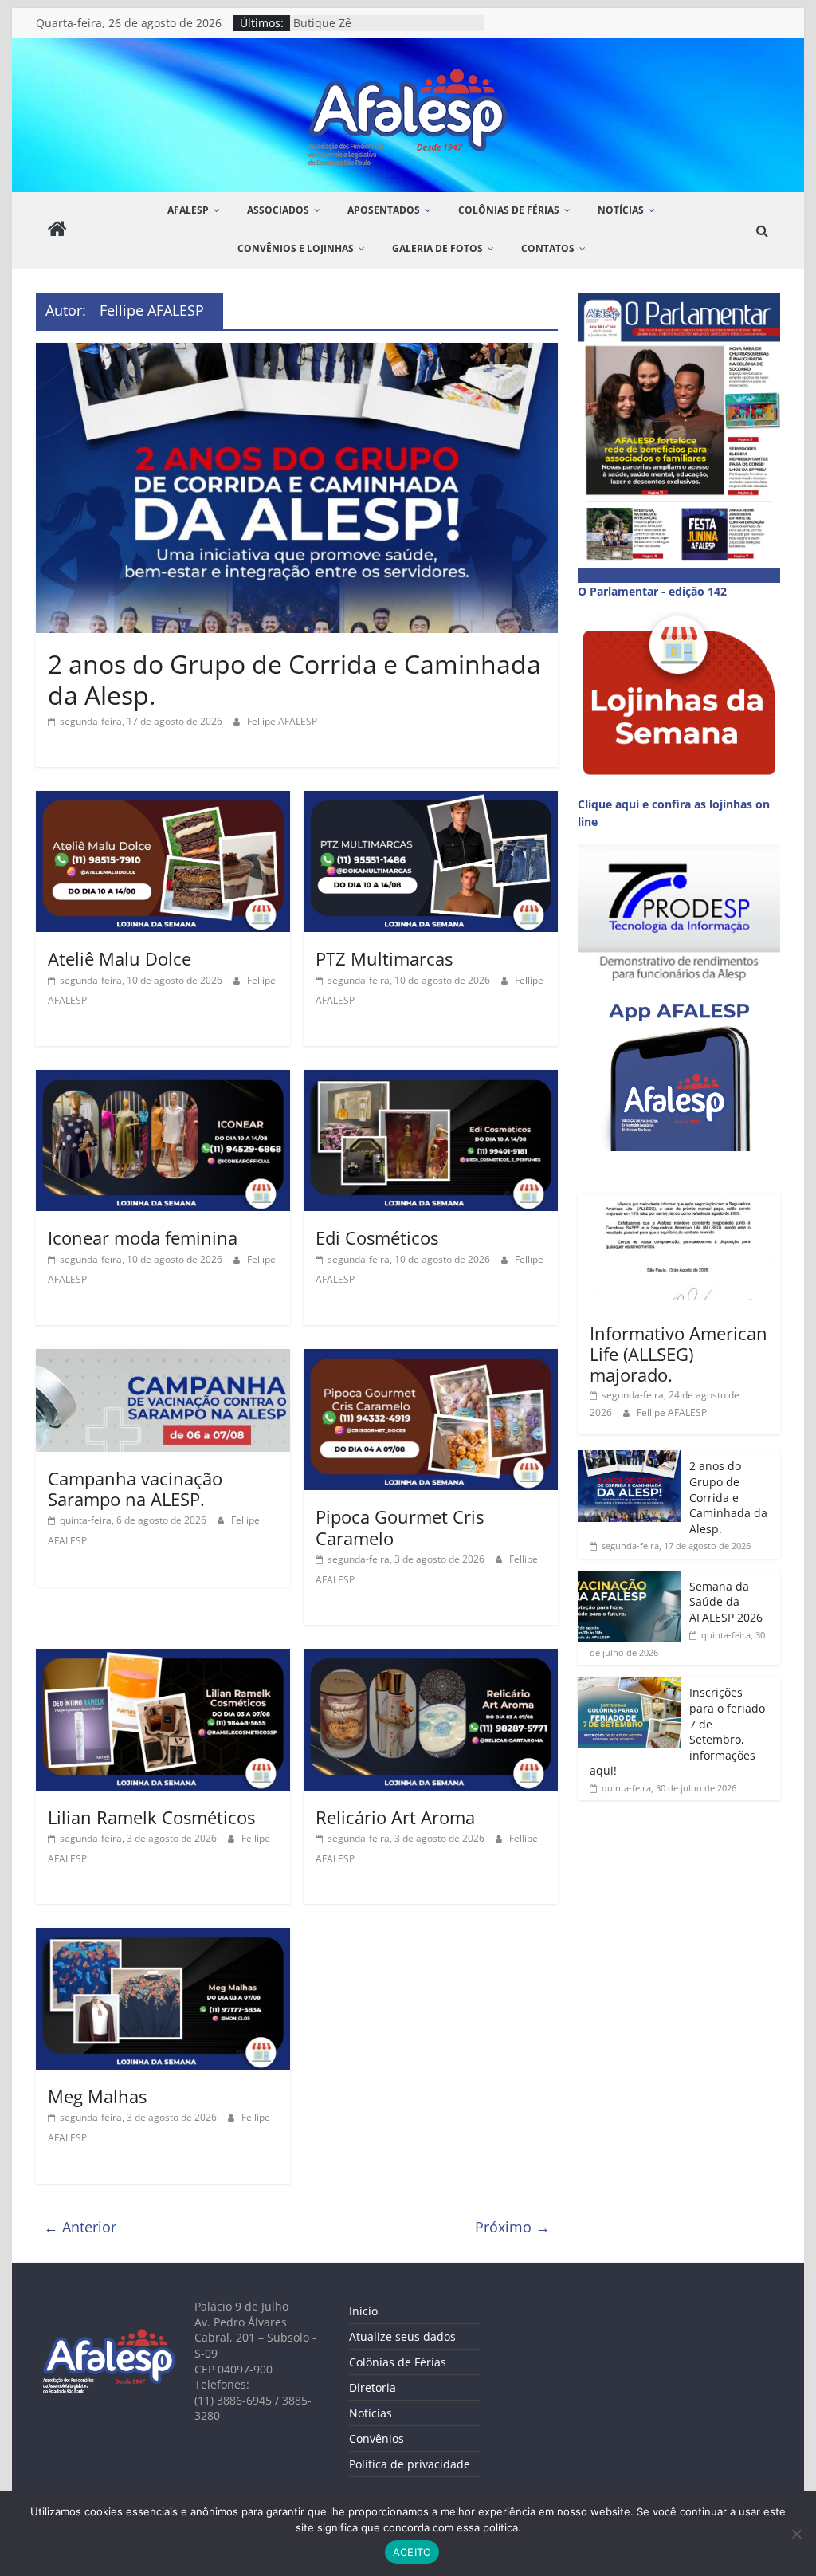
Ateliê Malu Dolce (120, 958)
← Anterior (80, 2227)
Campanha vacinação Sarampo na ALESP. (135, 1489)
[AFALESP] (57, 231)
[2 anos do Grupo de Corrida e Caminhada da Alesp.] (297, 352)
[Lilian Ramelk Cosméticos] (163, 1658)
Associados (278, 210)
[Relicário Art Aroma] (431, 1658)
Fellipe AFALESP (282, 721)
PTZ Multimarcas (384, 958)
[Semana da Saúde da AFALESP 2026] (630, 1579)
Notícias (621, 210)
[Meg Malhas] (163, 1937)
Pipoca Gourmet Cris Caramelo (400, 1527)
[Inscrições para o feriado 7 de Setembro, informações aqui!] (630, 1685)
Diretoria (373, 2387)
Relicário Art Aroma (395, 1817)
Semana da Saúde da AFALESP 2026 (726, 1602)
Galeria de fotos (437, 248)
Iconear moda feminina (143, 1237)
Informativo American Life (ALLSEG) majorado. (679, 1354)
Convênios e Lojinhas (296, 248)
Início (363, 2311)
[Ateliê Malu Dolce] (163, 800)
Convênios (377, 2438)
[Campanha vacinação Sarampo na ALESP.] (163, 1359)
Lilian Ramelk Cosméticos (151, 1817)
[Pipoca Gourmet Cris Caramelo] (431, 1359)
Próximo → (512, 2227)
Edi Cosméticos (377, 1237)
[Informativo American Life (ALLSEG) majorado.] (679, 1202)
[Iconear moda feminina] (163, 1080)
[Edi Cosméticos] (431, 1080)
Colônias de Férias (398, 2362)
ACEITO (412, 2552)
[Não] (796, 2534)
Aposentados (384, 210)
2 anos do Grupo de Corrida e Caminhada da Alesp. (294, 679)
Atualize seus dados (402, 2336)
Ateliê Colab (325, 23)
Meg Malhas (97, 2096)
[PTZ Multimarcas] (431, 800)
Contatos (548, 248)
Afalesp (188, 210)
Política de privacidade (410, 2464)
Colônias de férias (509, 210)
